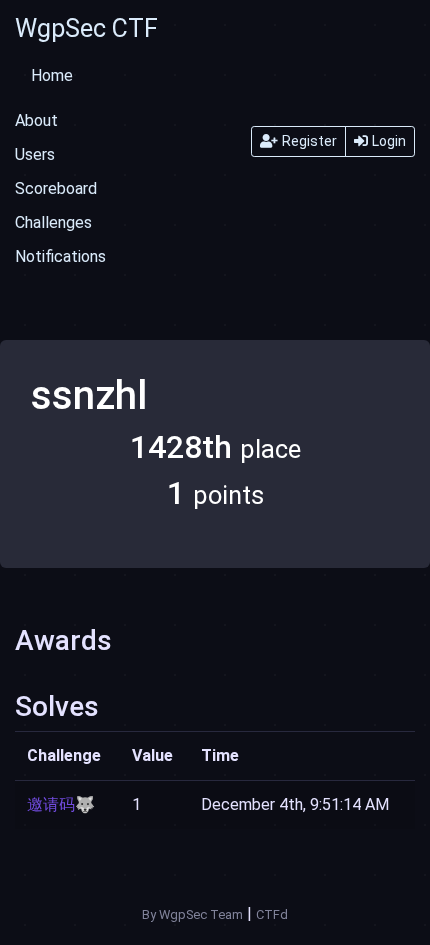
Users (35, 154)
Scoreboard (56, 188)
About (36, 120)
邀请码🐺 (61, 804)
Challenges (53, 222)
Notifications (60, 256)
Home (52, 75)
